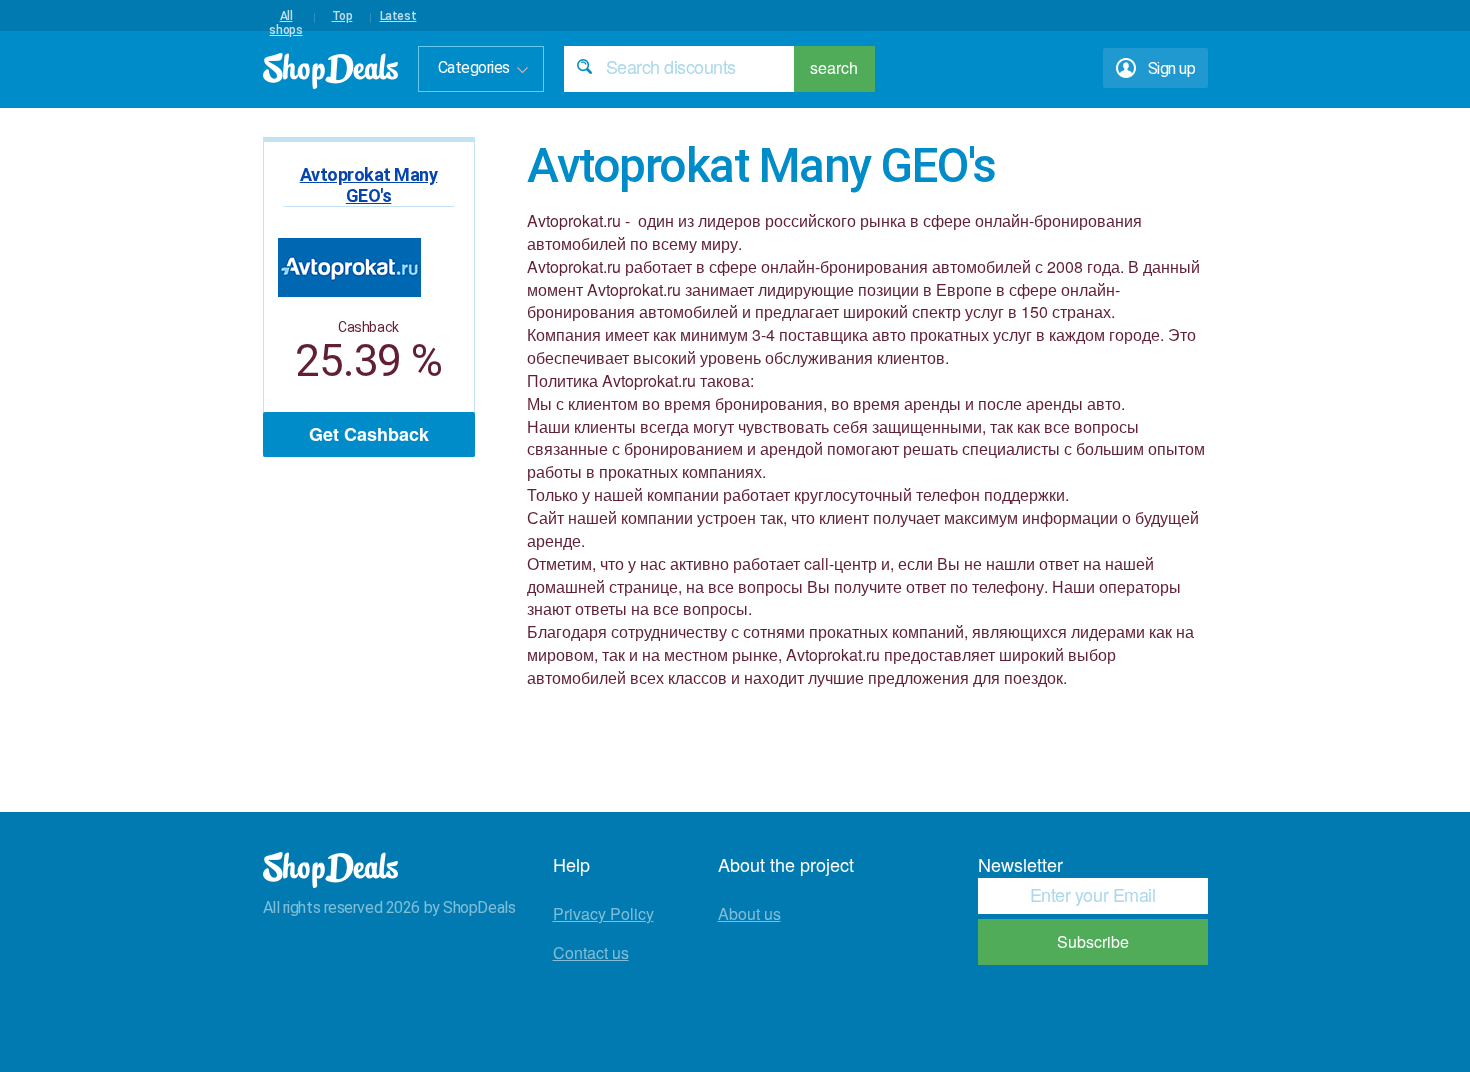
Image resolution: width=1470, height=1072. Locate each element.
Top (342, 16)
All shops (285, 16)
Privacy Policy (603, 913)
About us (749, 913)
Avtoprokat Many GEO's (369, 185)
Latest (398, 16)
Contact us (591, 952)
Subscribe (1093, 941)
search (834, 67)
